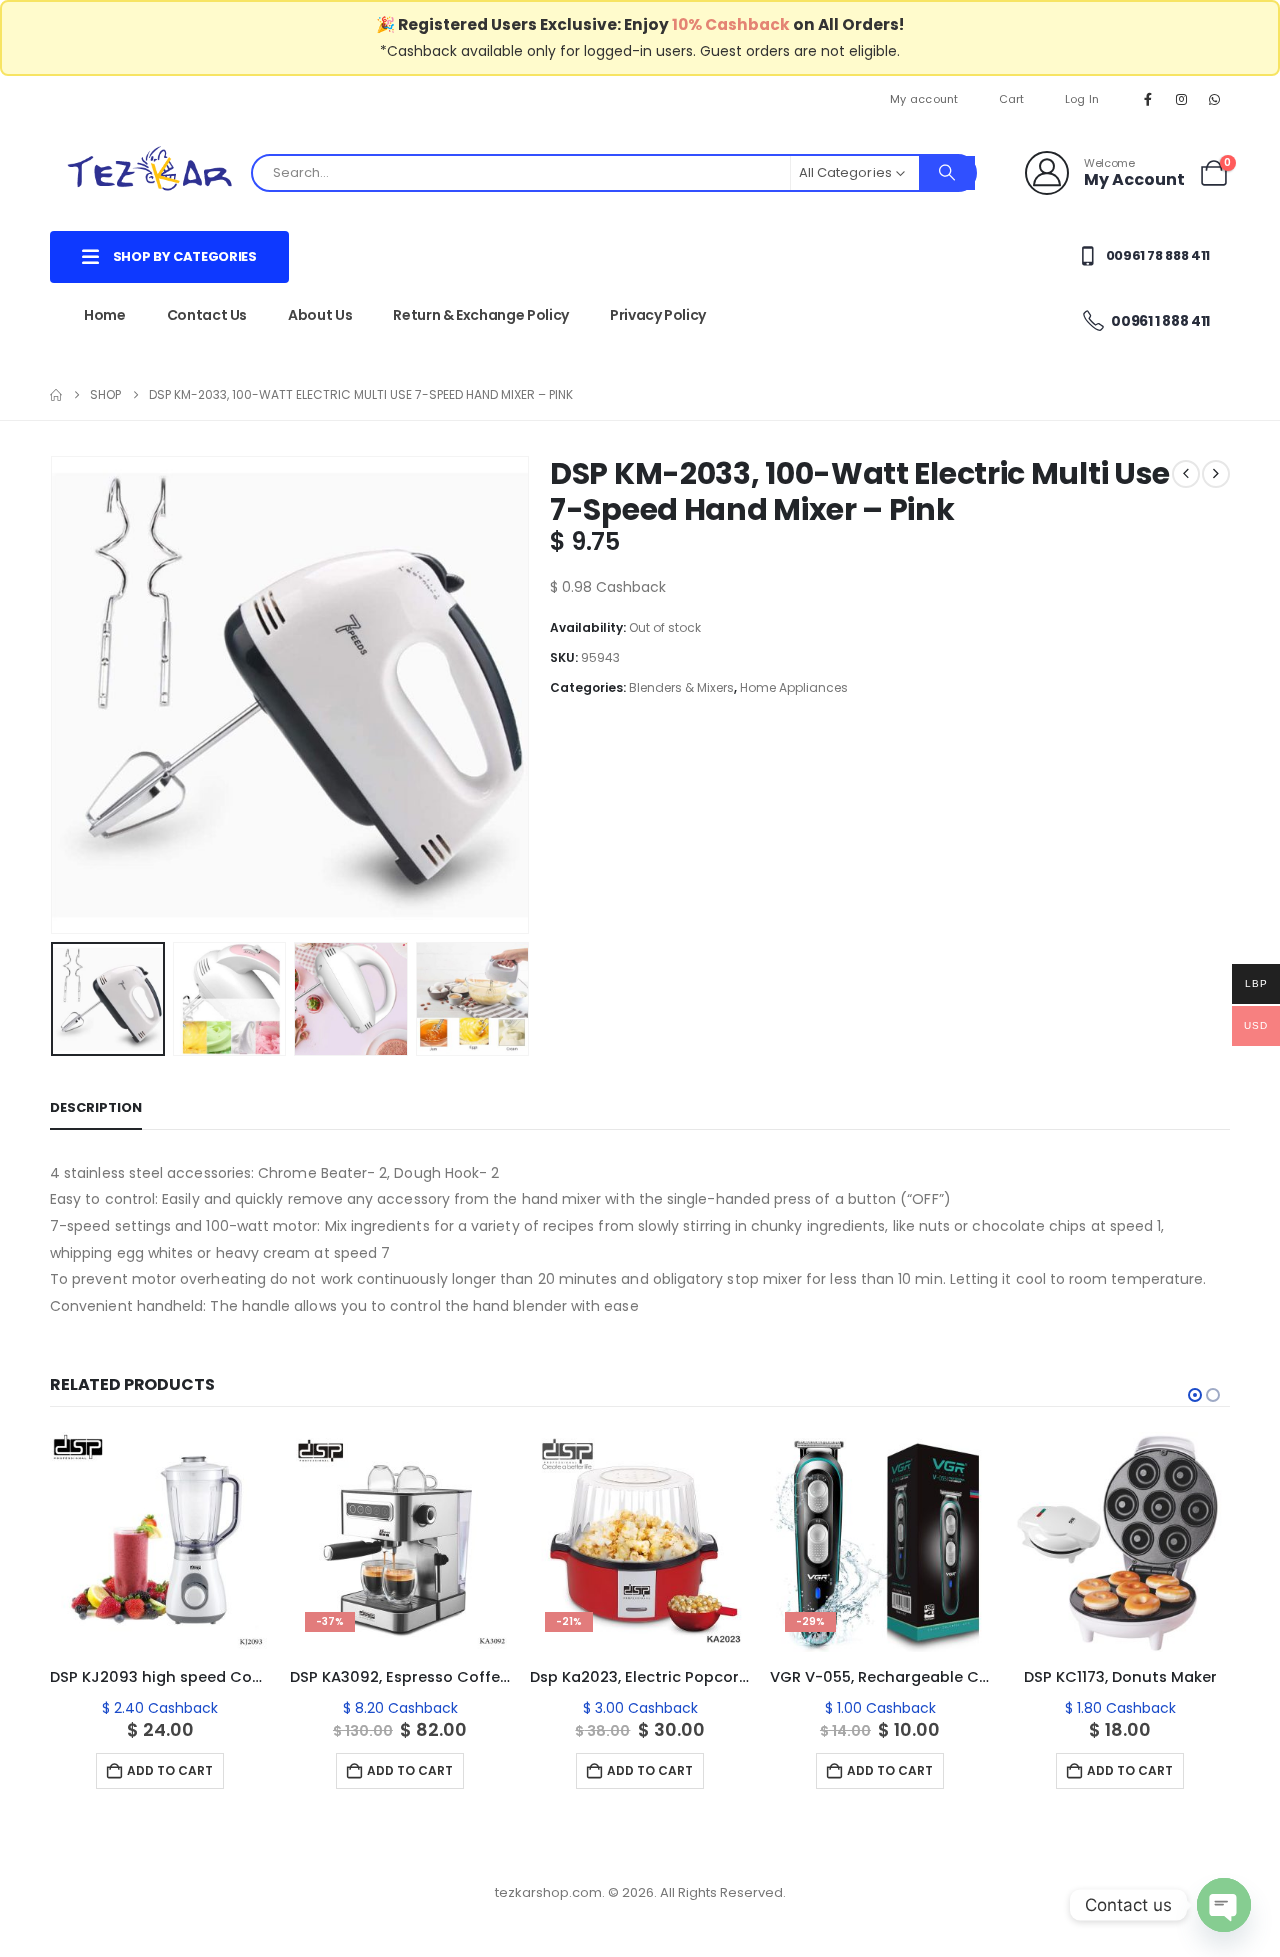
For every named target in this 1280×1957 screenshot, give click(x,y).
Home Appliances (794, 687)
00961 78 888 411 (1156, 255)
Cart (1012, 99)
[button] (55, 695)
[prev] (1186, 474)
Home (105, 315)
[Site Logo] (150, 172)
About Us (320, 315)
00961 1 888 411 (1159, 321)
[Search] (947, 173)
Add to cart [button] (170, 1770)
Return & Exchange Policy (481, 315)
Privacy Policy (658, 315)
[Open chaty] (1224, 1905)
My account (924, 99)
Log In (1082, 99)
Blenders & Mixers (681, 687)
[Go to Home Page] (56, 395)
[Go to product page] (160, 1542)
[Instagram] (1182, 99)
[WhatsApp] (1215, 99)
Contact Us (207, 315)
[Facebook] (1148, 99)
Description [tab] (96, 1107)
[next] (1216, 474)
